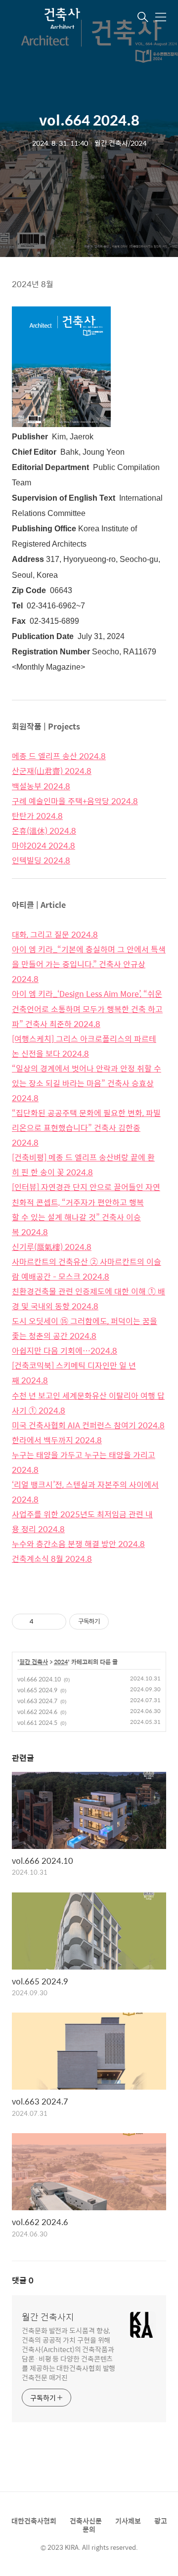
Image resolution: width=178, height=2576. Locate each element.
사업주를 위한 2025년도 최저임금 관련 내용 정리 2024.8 (82, 1522)
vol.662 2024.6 (37, 1712)
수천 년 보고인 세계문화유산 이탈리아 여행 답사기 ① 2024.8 (88, 1403)
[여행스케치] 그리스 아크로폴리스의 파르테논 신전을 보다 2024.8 (84, 1046)
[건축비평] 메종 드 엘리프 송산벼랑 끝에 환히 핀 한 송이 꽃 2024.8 (83, 1165)
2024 (61, 1662)
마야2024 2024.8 (44, 845)
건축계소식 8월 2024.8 (52, 1559)
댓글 (23, 2280)
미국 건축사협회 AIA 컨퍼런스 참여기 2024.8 (88, 1425)
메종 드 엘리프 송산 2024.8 (59, 756)
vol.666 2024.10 (39, 1679)
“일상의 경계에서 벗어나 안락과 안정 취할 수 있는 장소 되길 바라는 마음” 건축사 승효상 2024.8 (87, 1083)
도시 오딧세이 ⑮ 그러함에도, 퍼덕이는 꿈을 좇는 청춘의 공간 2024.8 (85, 1328)
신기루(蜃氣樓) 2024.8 (52, 1247)
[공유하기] (43, 1622)
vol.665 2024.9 (37, 1690)
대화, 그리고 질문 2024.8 (55, 934)
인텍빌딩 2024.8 (41, 860)
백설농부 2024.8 (41, 786)
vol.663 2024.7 (37, 1701)
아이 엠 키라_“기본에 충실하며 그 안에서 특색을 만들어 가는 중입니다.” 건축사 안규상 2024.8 (89, 964)
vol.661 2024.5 (37, 1722)
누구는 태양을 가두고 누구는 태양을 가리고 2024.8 (84, 1462)
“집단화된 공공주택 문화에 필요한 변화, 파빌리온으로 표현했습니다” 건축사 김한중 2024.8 (86, 1128)
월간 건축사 (34, 1662)
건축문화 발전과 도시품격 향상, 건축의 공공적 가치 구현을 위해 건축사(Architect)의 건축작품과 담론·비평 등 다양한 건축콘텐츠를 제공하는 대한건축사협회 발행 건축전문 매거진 (68, 2354)
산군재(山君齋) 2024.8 (52, 771)
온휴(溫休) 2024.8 (44, 831)
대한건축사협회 (34, 2521)
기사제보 (128, 2521)
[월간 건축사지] (61, 18)
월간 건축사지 (48, 2317)
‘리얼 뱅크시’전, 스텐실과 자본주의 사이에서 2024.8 (85, 1492)
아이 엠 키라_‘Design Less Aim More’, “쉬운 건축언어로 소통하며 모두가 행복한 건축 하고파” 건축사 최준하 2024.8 (87, 1009)
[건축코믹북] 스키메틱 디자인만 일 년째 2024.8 (74, 1373)
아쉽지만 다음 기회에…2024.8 (65, 1351)
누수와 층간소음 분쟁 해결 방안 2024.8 (78, 1544)
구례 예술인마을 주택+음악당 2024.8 (75, 801)
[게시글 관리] (55, 1622)
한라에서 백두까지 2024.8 (57, 1440)
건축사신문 (86, 2521)
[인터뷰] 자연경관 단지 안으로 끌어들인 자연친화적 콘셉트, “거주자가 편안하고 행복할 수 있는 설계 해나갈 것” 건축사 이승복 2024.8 (86, 1209)
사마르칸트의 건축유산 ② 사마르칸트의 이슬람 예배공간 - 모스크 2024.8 (87, 1269)
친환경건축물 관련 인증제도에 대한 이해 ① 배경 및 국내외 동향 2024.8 (89, 1299)
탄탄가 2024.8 (37, 816)
